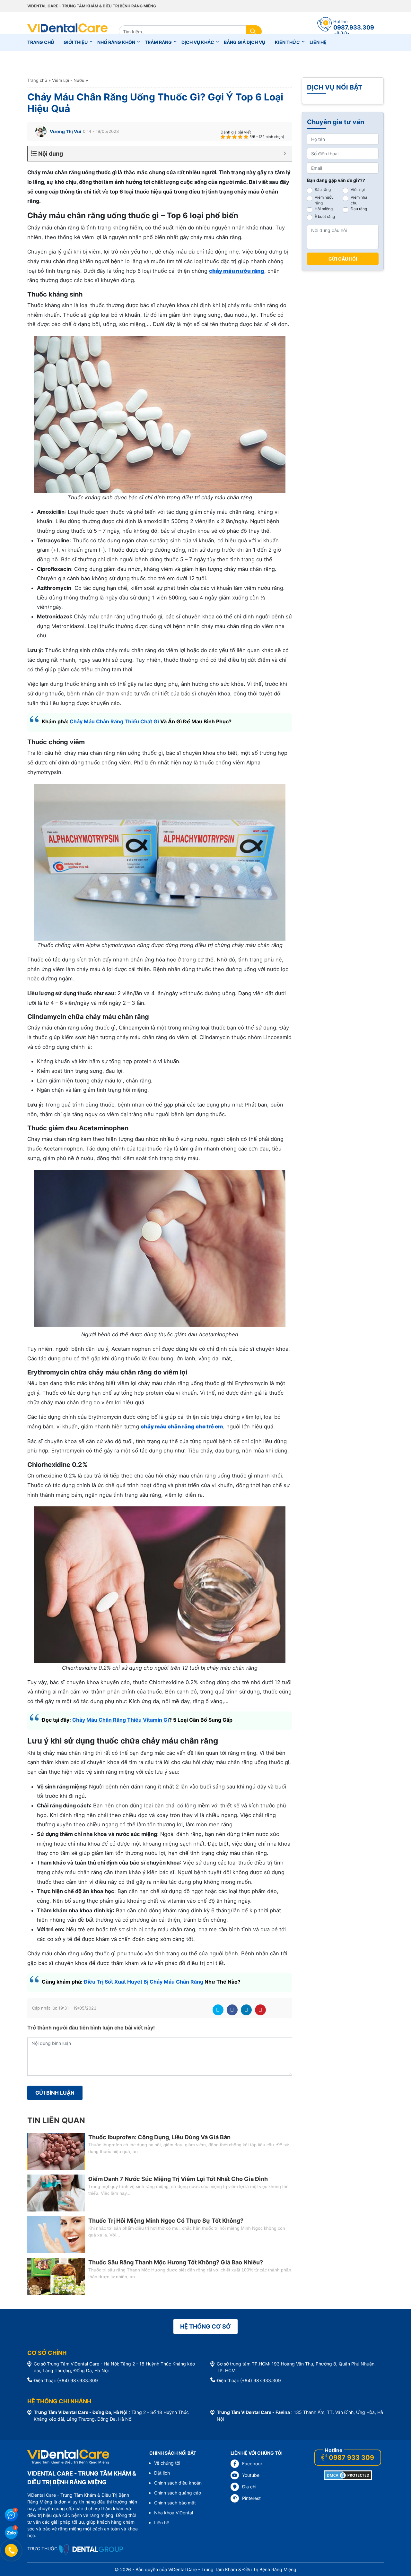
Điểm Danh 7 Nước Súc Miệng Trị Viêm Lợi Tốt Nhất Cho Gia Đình (178, 2179)
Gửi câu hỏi (343, 259)
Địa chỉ (249, 2487)
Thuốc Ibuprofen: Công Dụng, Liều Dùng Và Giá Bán (159, 2137)
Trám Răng (158, 42)
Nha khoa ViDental (174, 2513)
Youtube (251, 2475)
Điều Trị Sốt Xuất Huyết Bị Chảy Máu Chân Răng (144, 1982)
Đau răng (359, 209)
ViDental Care (67, 31)
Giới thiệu (76, 42)
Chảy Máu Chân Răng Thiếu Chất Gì (114, 721)
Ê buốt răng (325, 216)
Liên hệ (318, 42)
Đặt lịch (162, 2473)
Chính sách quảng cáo (178, 2493)
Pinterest (260, 2010)
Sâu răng (323, 190)
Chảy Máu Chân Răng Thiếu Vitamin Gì (121, 1720)
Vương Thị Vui (66, 131)
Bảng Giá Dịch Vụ (245, 42)
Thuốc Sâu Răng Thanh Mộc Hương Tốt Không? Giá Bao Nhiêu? (176, 2262)
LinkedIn (246, 2010)
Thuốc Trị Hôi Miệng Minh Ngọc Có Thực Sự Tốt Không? (166, 2221)
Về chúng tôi (167, 2463)
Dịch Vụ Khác (198, 42)
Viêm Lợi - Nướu (68, 80)
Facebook (232, 2010)
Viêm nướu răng (324, 200)
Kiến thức (287, 42)
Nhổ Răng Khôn (116, 42)
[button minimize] (285, 154)
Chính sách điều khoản (178, 2483)
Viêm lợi (358, 190)
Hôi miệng (324, 209)
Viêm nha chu (359, 200)
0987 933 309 (351, 2458)
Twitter (218, 2010)
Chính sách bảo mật (175, 2503)
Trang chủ (41, 42)
